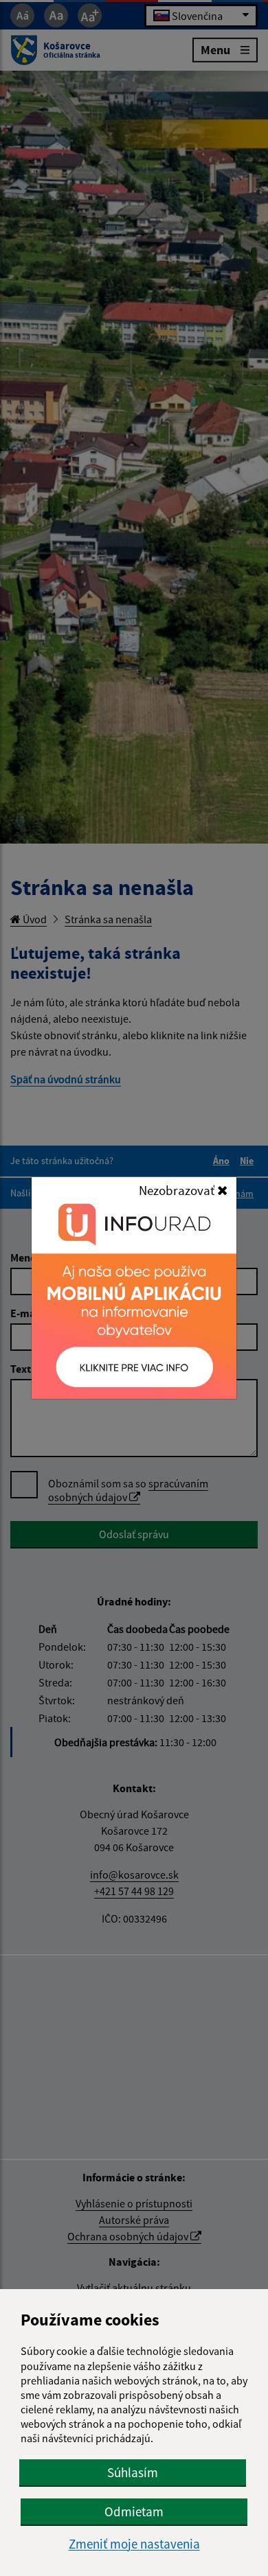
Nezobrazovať (178, 1190)
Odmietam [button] (134, 2511)
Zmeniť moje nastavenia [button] (134, 2544)
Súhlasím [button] (133, 2472)
